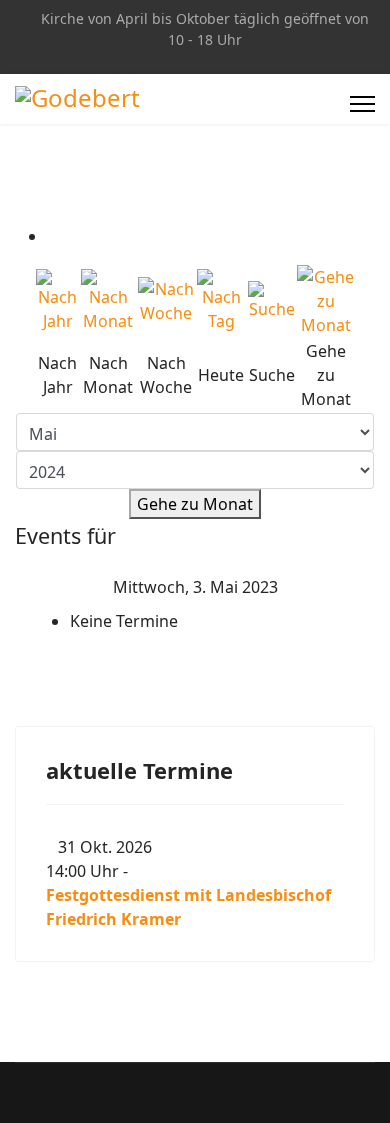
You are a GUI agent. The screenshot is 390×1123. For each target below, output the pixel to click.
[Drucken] (53, 236)
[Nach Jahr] (57, 301)
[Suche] (271, 301)
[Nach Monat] (108, 301)
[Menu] (362, 104)
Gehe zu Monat (195, 504)
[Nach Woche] (166, 301)
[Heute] (221, 301)
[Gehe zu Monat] (325, 301)
